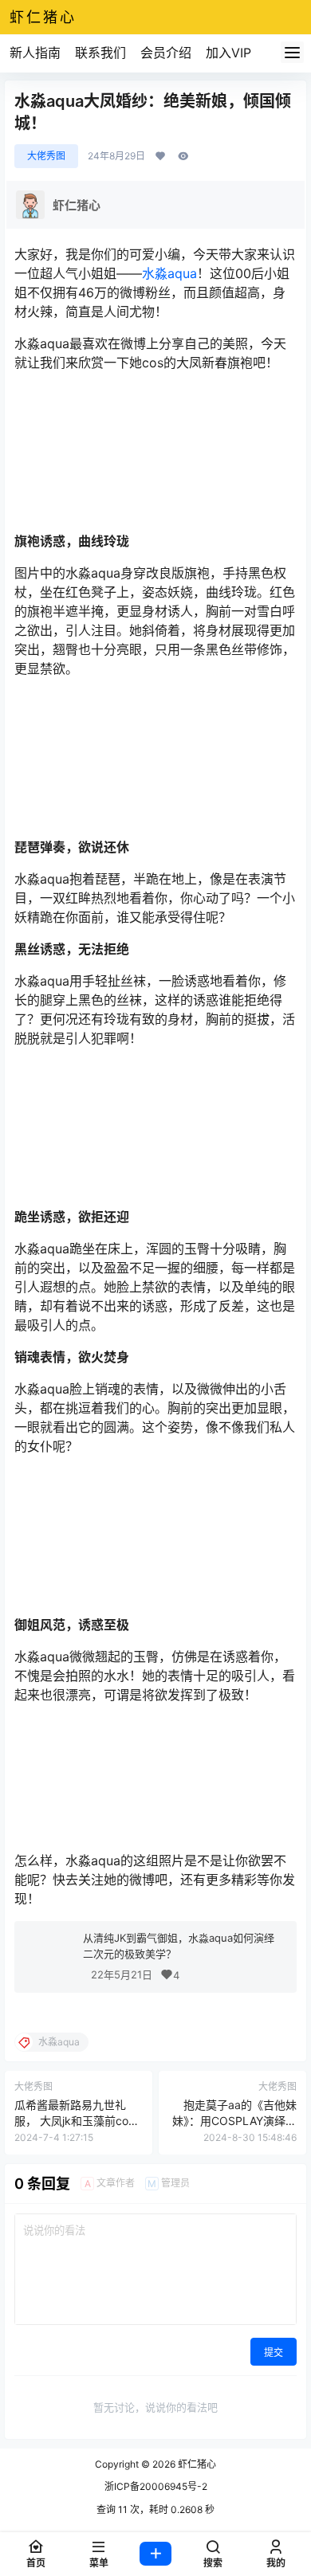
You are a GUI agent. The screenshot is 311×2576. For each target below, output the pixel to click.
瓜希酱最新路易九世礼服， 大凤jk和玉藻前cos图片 (74, 2120)
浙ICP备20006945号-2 (156, 2486)
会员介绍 (166, 53)
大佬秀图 (46, 156)
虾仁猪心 (196, 2464)
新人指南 (35, 53)
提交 (274, 2353)
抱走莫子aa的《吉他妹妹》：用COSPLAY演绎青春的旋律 (234, 2120)
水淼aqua (169, 273)
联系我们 (100, 53)
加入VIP (228, 53)
